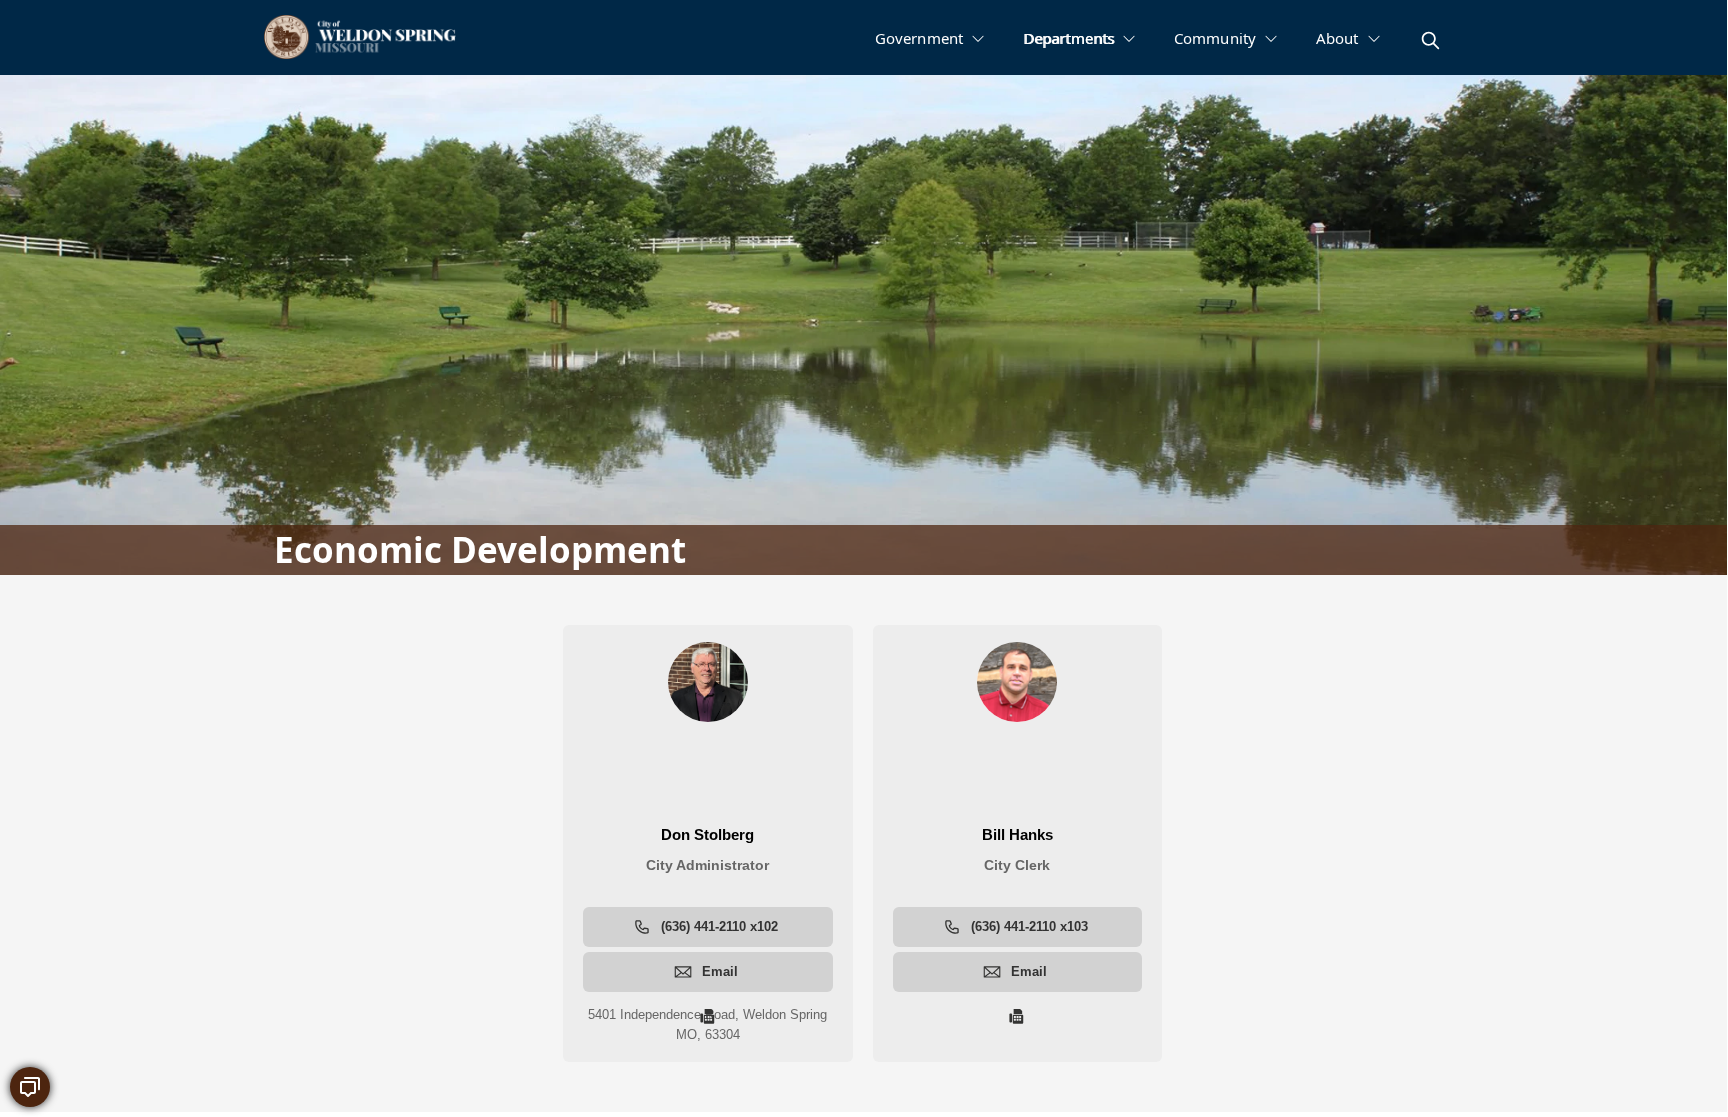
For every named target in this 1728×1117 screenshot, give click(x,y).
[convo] (30, 1087)
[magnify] (1430, 40)
